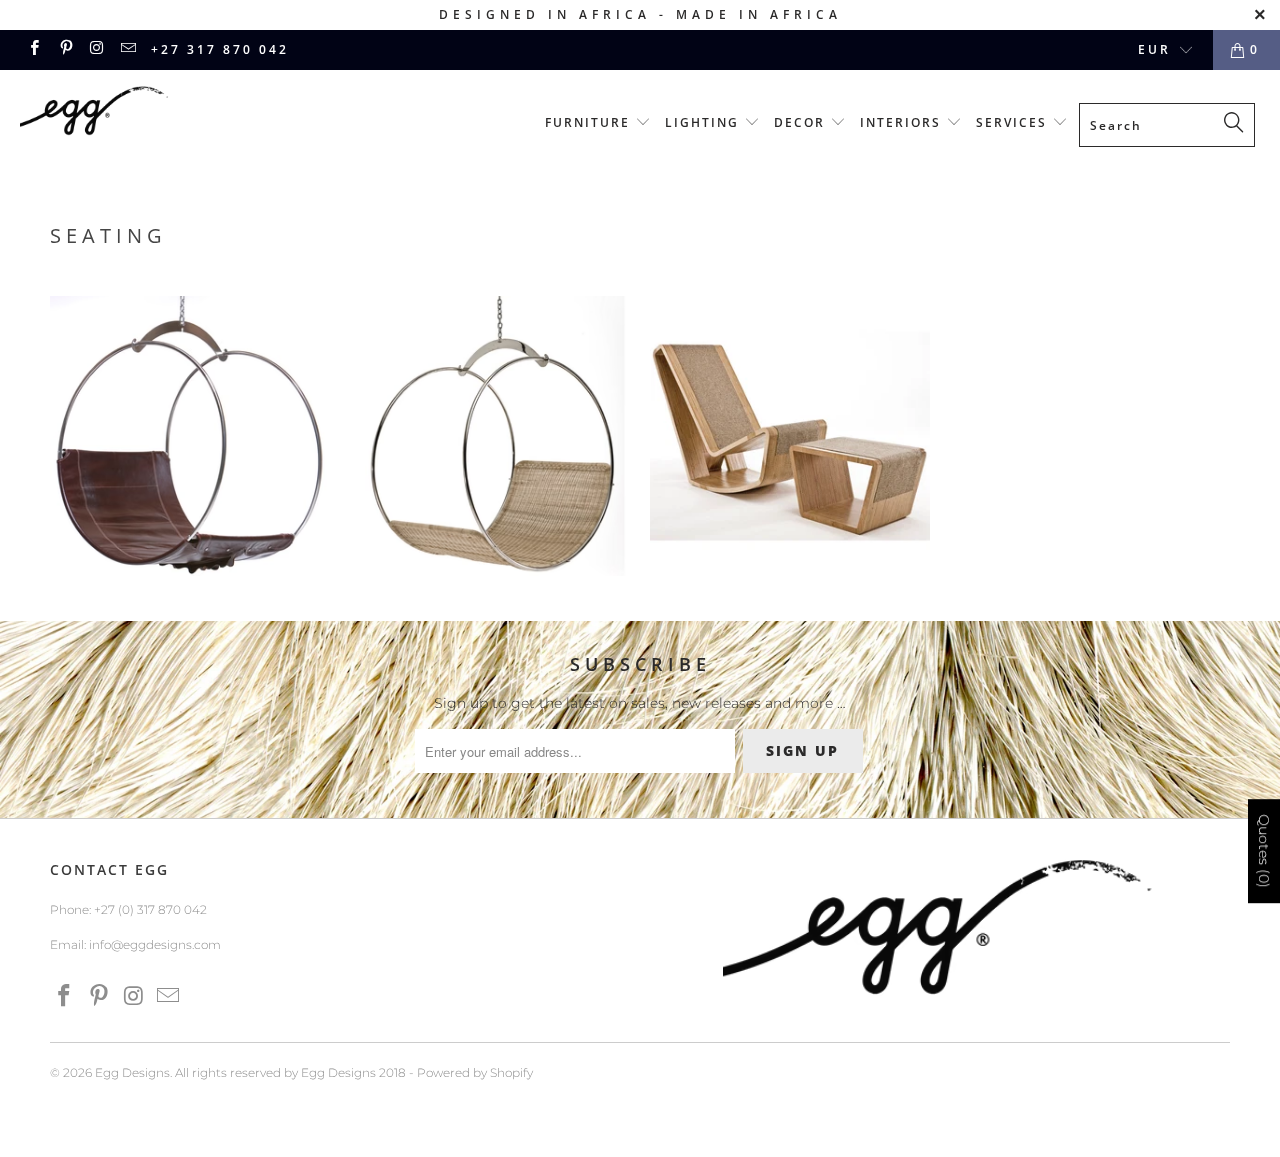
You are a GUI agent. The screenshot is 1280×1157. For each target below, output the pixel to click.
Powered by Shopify (475, 1072)
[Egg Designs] (112, 114)
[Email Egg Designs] (127, 49)
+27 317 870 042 (220, 49)
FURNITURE (590, 122)
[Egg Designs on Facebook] (33, 49)
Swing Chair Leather (190, 436)
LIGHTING (704, 122)
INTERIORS (903, 122)
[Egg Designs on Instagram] (96, 49)
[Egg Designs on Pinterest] (64, 49)
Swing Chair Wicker (490, 436)
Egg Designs (132, 1072)
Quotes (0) (1264, 852)
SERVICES (1014, 122)
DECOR (802, 122)
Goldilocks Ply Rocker (790, 436)
